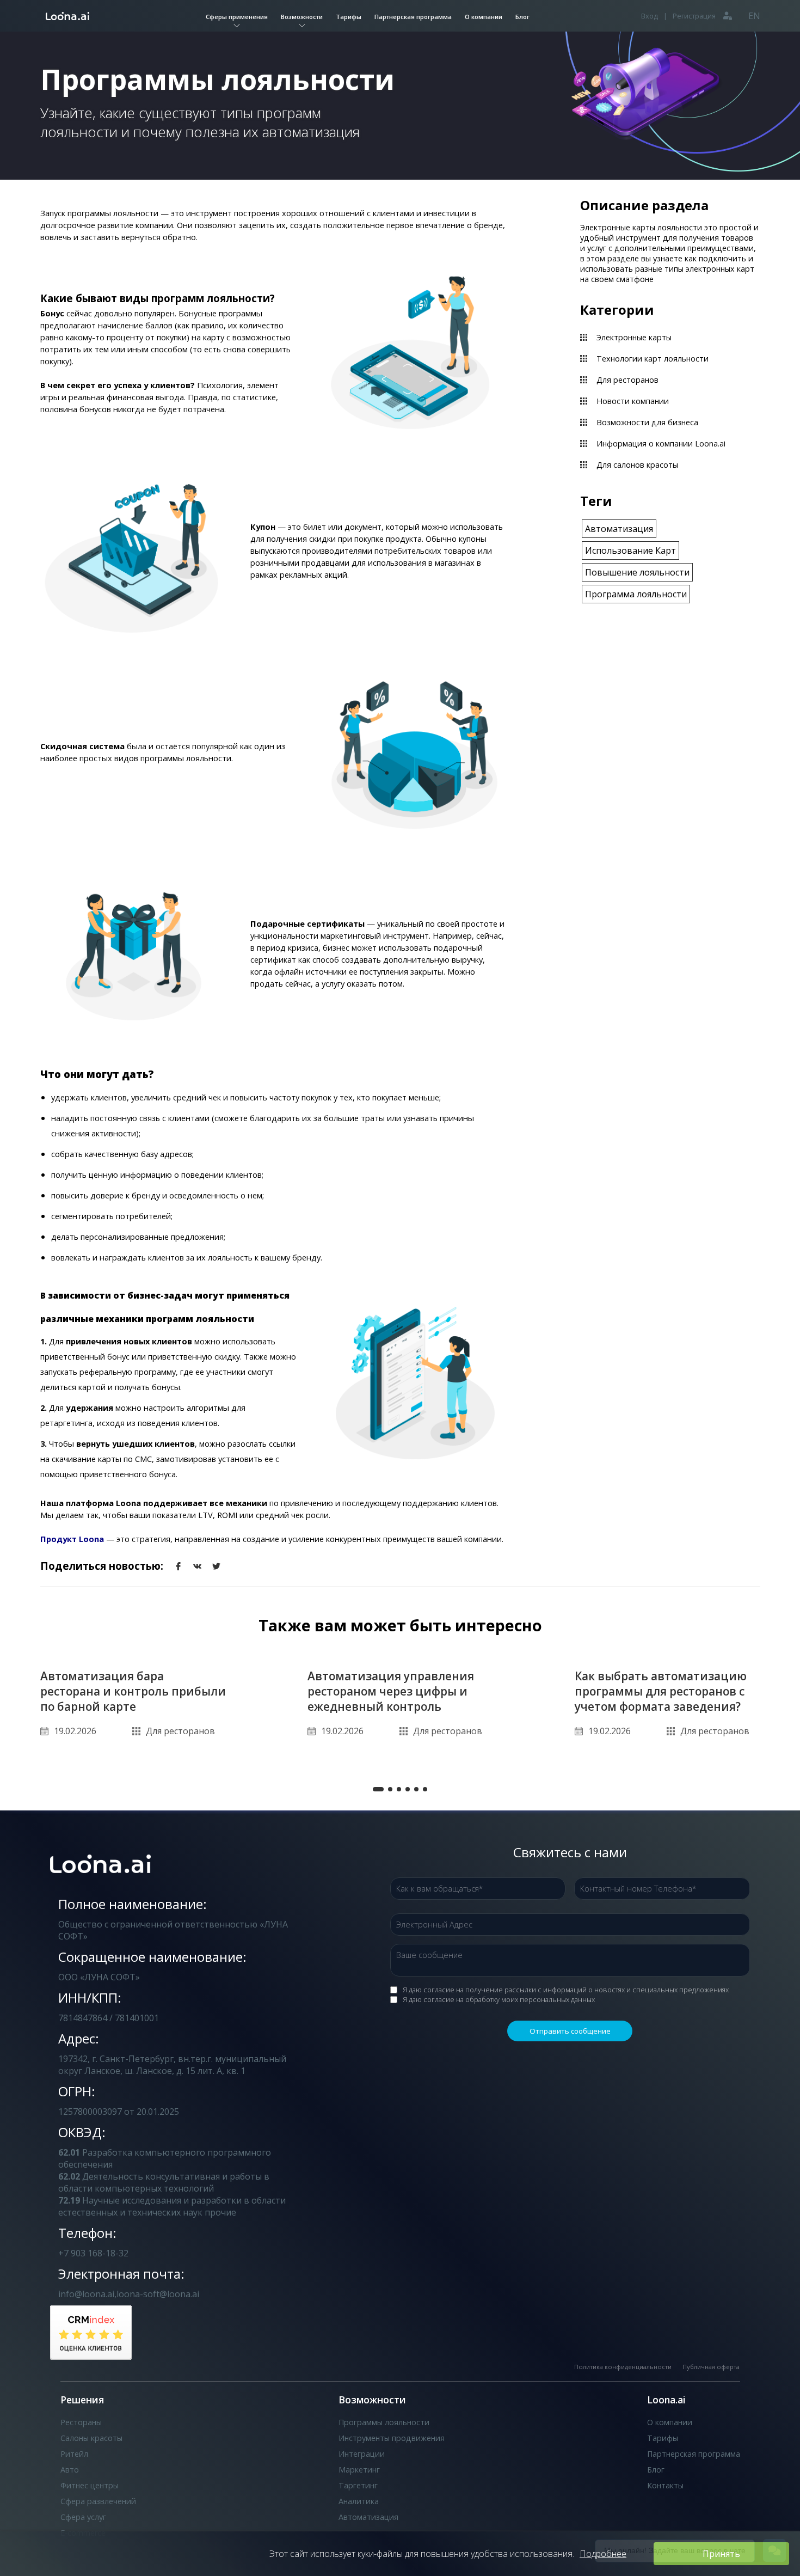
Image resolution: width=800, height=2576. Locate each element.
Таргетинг (358, 2485)
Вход (650, 16)
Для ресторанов (627, 380)
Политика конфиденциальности (623, 2367)
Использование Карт (630, 550)
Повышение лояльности (637, 572)
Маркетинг (359, 2470)
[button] (378, 1789)
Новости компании (633, 401)
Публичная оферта (711, 2367)
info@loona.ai (86, 2294)
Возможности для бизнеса (647, 422)
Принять (721, 2554)
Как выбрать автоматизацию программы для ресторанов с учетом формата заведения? (661, 1691)
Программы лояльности (384, 2422)
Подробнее (603, 2554)
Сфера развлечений (98, 2501)
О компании (484, 17)
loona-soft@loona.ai (158, 2294)
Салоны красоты (91, 2438)
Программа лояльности (636, 594)
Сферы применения (237, 17)
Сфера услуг (83, 2517)
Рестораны (81, 2422)
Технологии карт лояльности (653, 359)
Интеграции (362, 2454)
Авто (70, 2470)
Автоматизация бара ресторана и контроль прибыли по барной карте (133, 1691)
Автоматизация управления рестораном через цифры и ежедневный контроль (391, 1691)
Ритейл (74, 2454)
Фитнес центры (90, 2485)
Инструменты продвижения (392, 2438)
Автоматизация (619, 529)
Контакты (665, 2485)
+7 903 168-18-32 (93, 2253)
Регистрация (694, 16)
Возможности (302, 17)
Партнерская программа (413, 17)
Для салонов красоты (637, 465)
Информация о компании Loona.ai (661, 443)
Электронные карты (634, 337)
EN (754, 16)
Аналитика (359, 2501)
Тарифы (349, 17)
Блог (522, 17)
